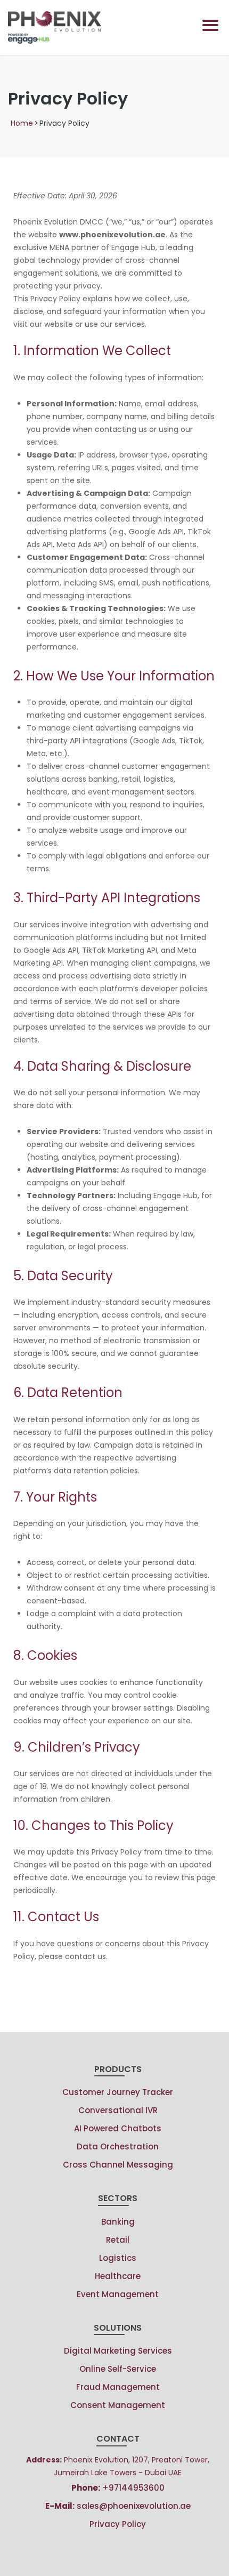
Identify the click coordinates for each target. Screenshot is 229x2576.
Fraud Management (118, 2387)
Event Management (118, 2294)
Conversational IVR (118, 2110)
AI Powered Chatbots (118, 2128)
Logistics (118, 2258)
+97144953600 (118, 2488)
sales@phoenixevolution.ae (118, 2506)
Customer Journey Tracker (118, 2092)
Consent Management (118, 2405)
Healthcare (118, 2276)
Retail (118, 2240)
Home (22, 123)
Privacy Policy (118, 2524)
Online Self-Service (118, 2369)
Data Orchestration (118, 2146)
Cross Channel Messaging (118, 2165)
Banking (118, 2222)
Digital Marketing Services (118, 2351)
